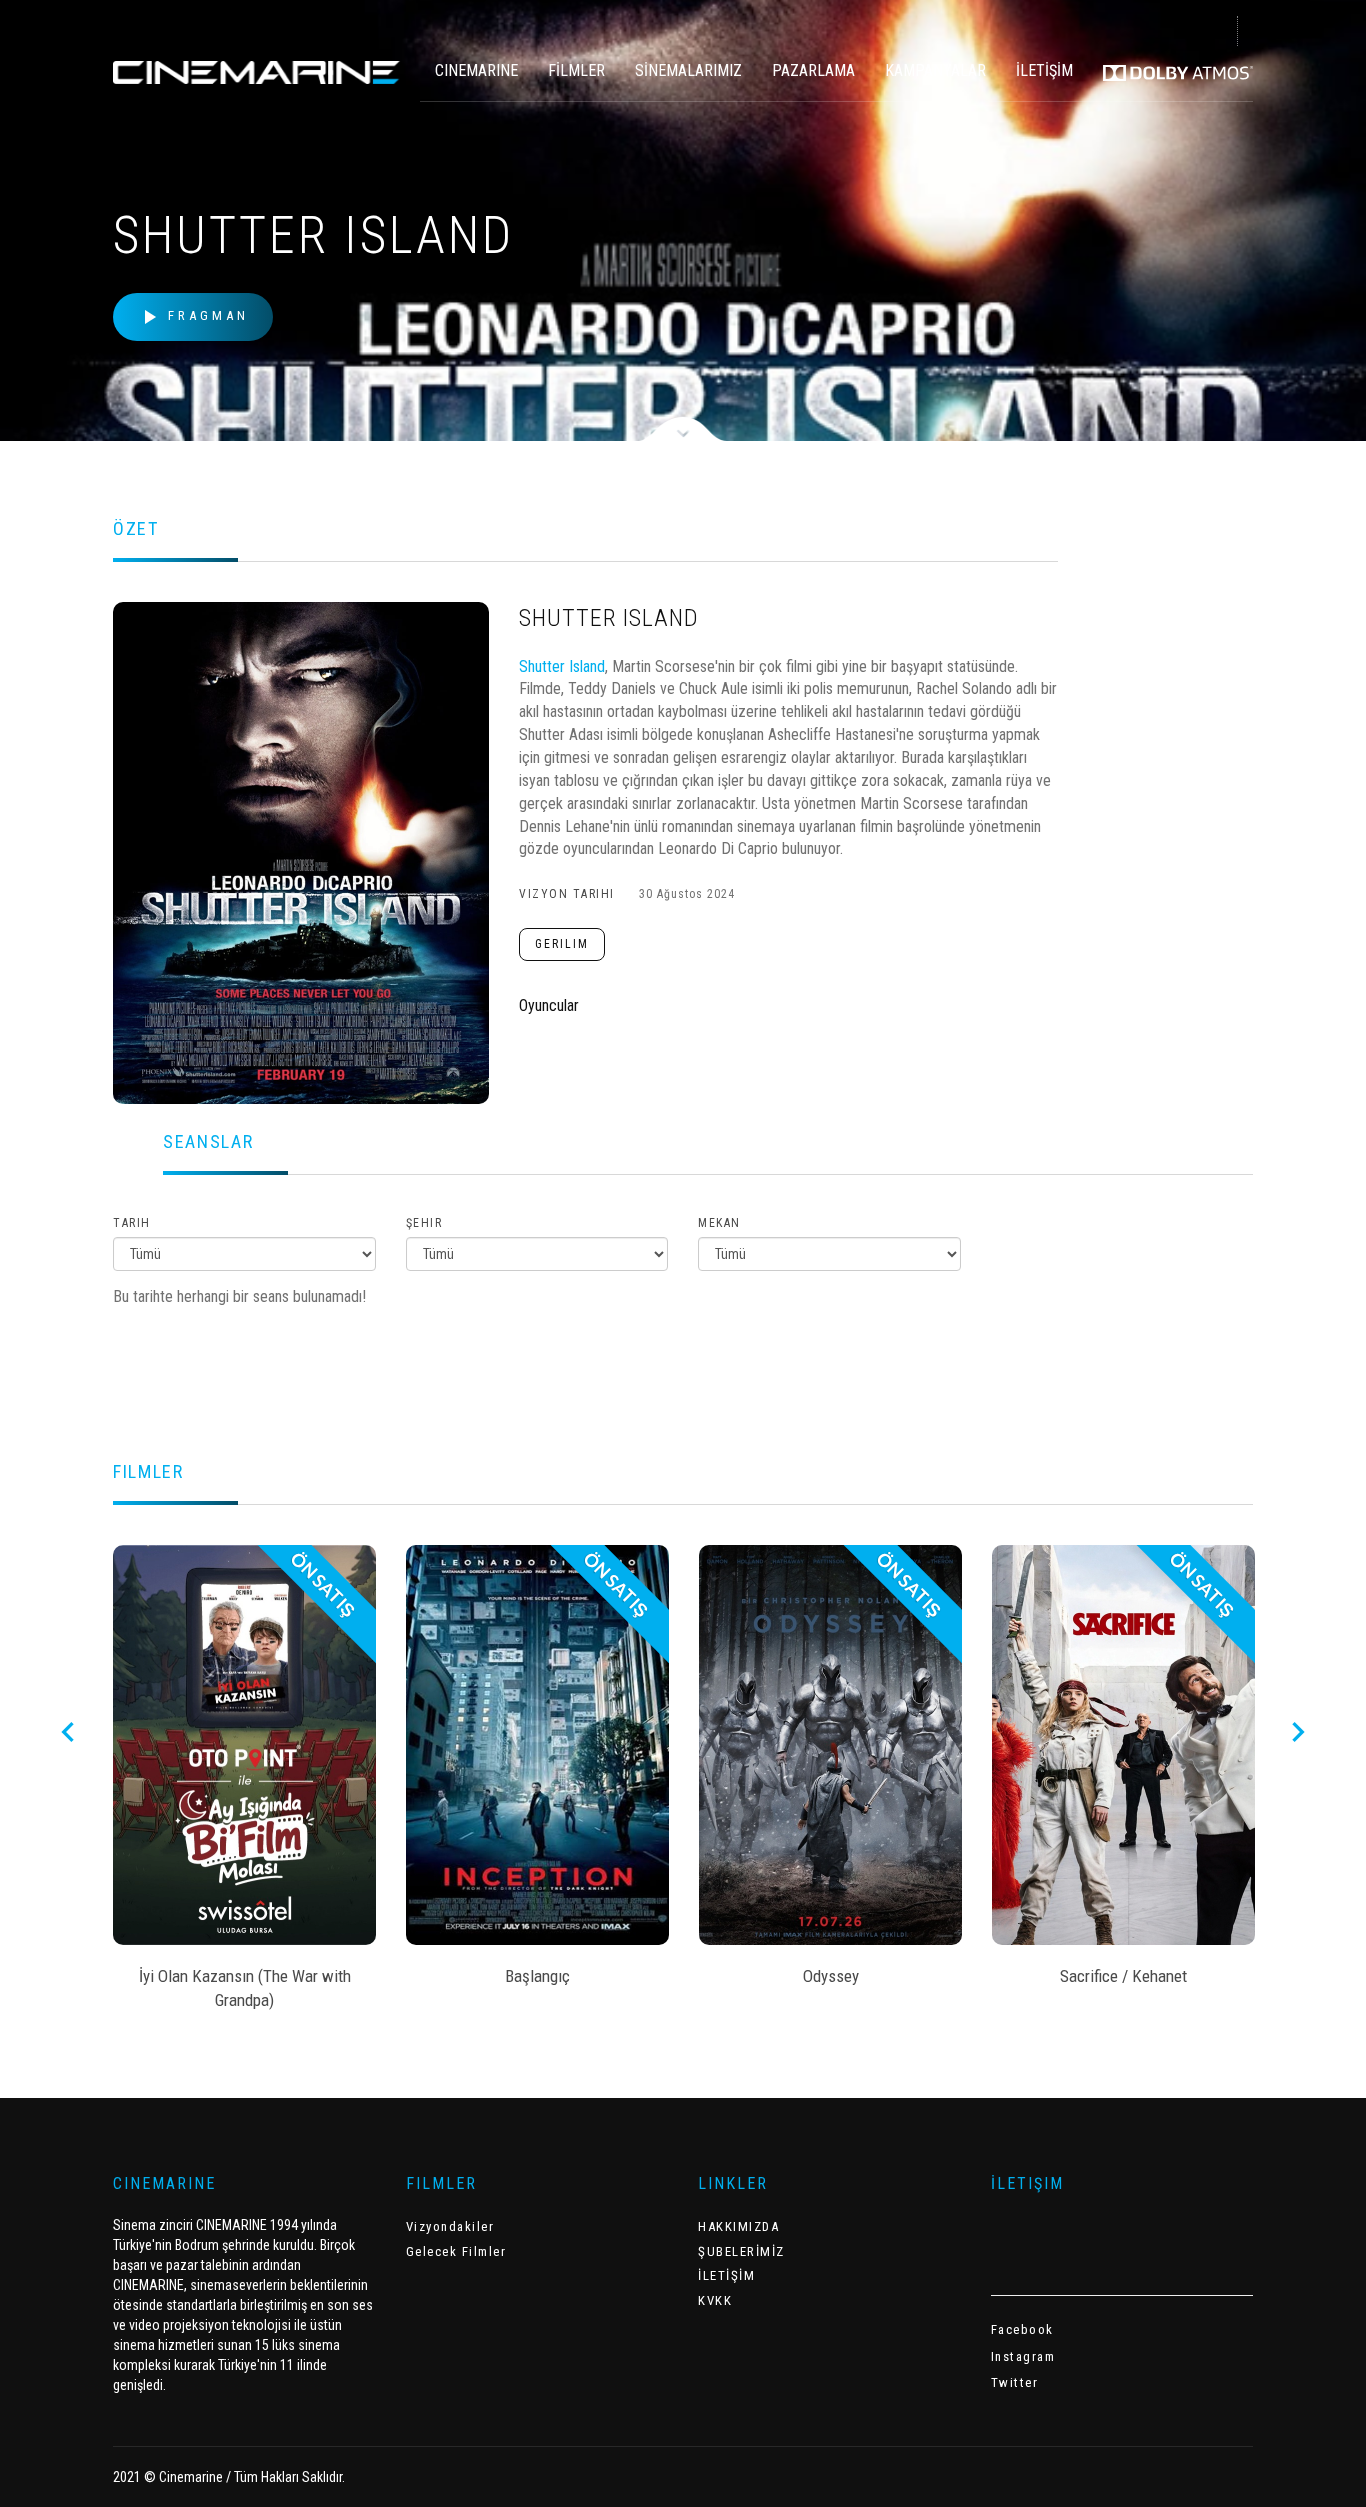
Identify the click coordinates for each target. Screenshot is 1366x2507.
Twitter (1015, 2382)
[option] (244, 1784)
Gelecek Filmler (456, 2251)
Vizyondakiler (450, 2226)
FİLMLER (576, 70)
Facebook (1022, 2329)
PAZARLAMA (813, 70)
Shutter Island (562, 666)
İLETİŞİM (1044, 70)
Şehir (424, 1223)
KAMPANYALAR (935, 70)
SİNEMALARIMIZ (688, 70)
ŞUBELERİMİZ (741, 2251)
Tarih (132, 1223)
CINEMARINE (476, 70)
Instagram (1023, 2356)
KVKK (715, 2300)
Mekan (719, 1223)
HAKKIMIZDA (738, 2226)
